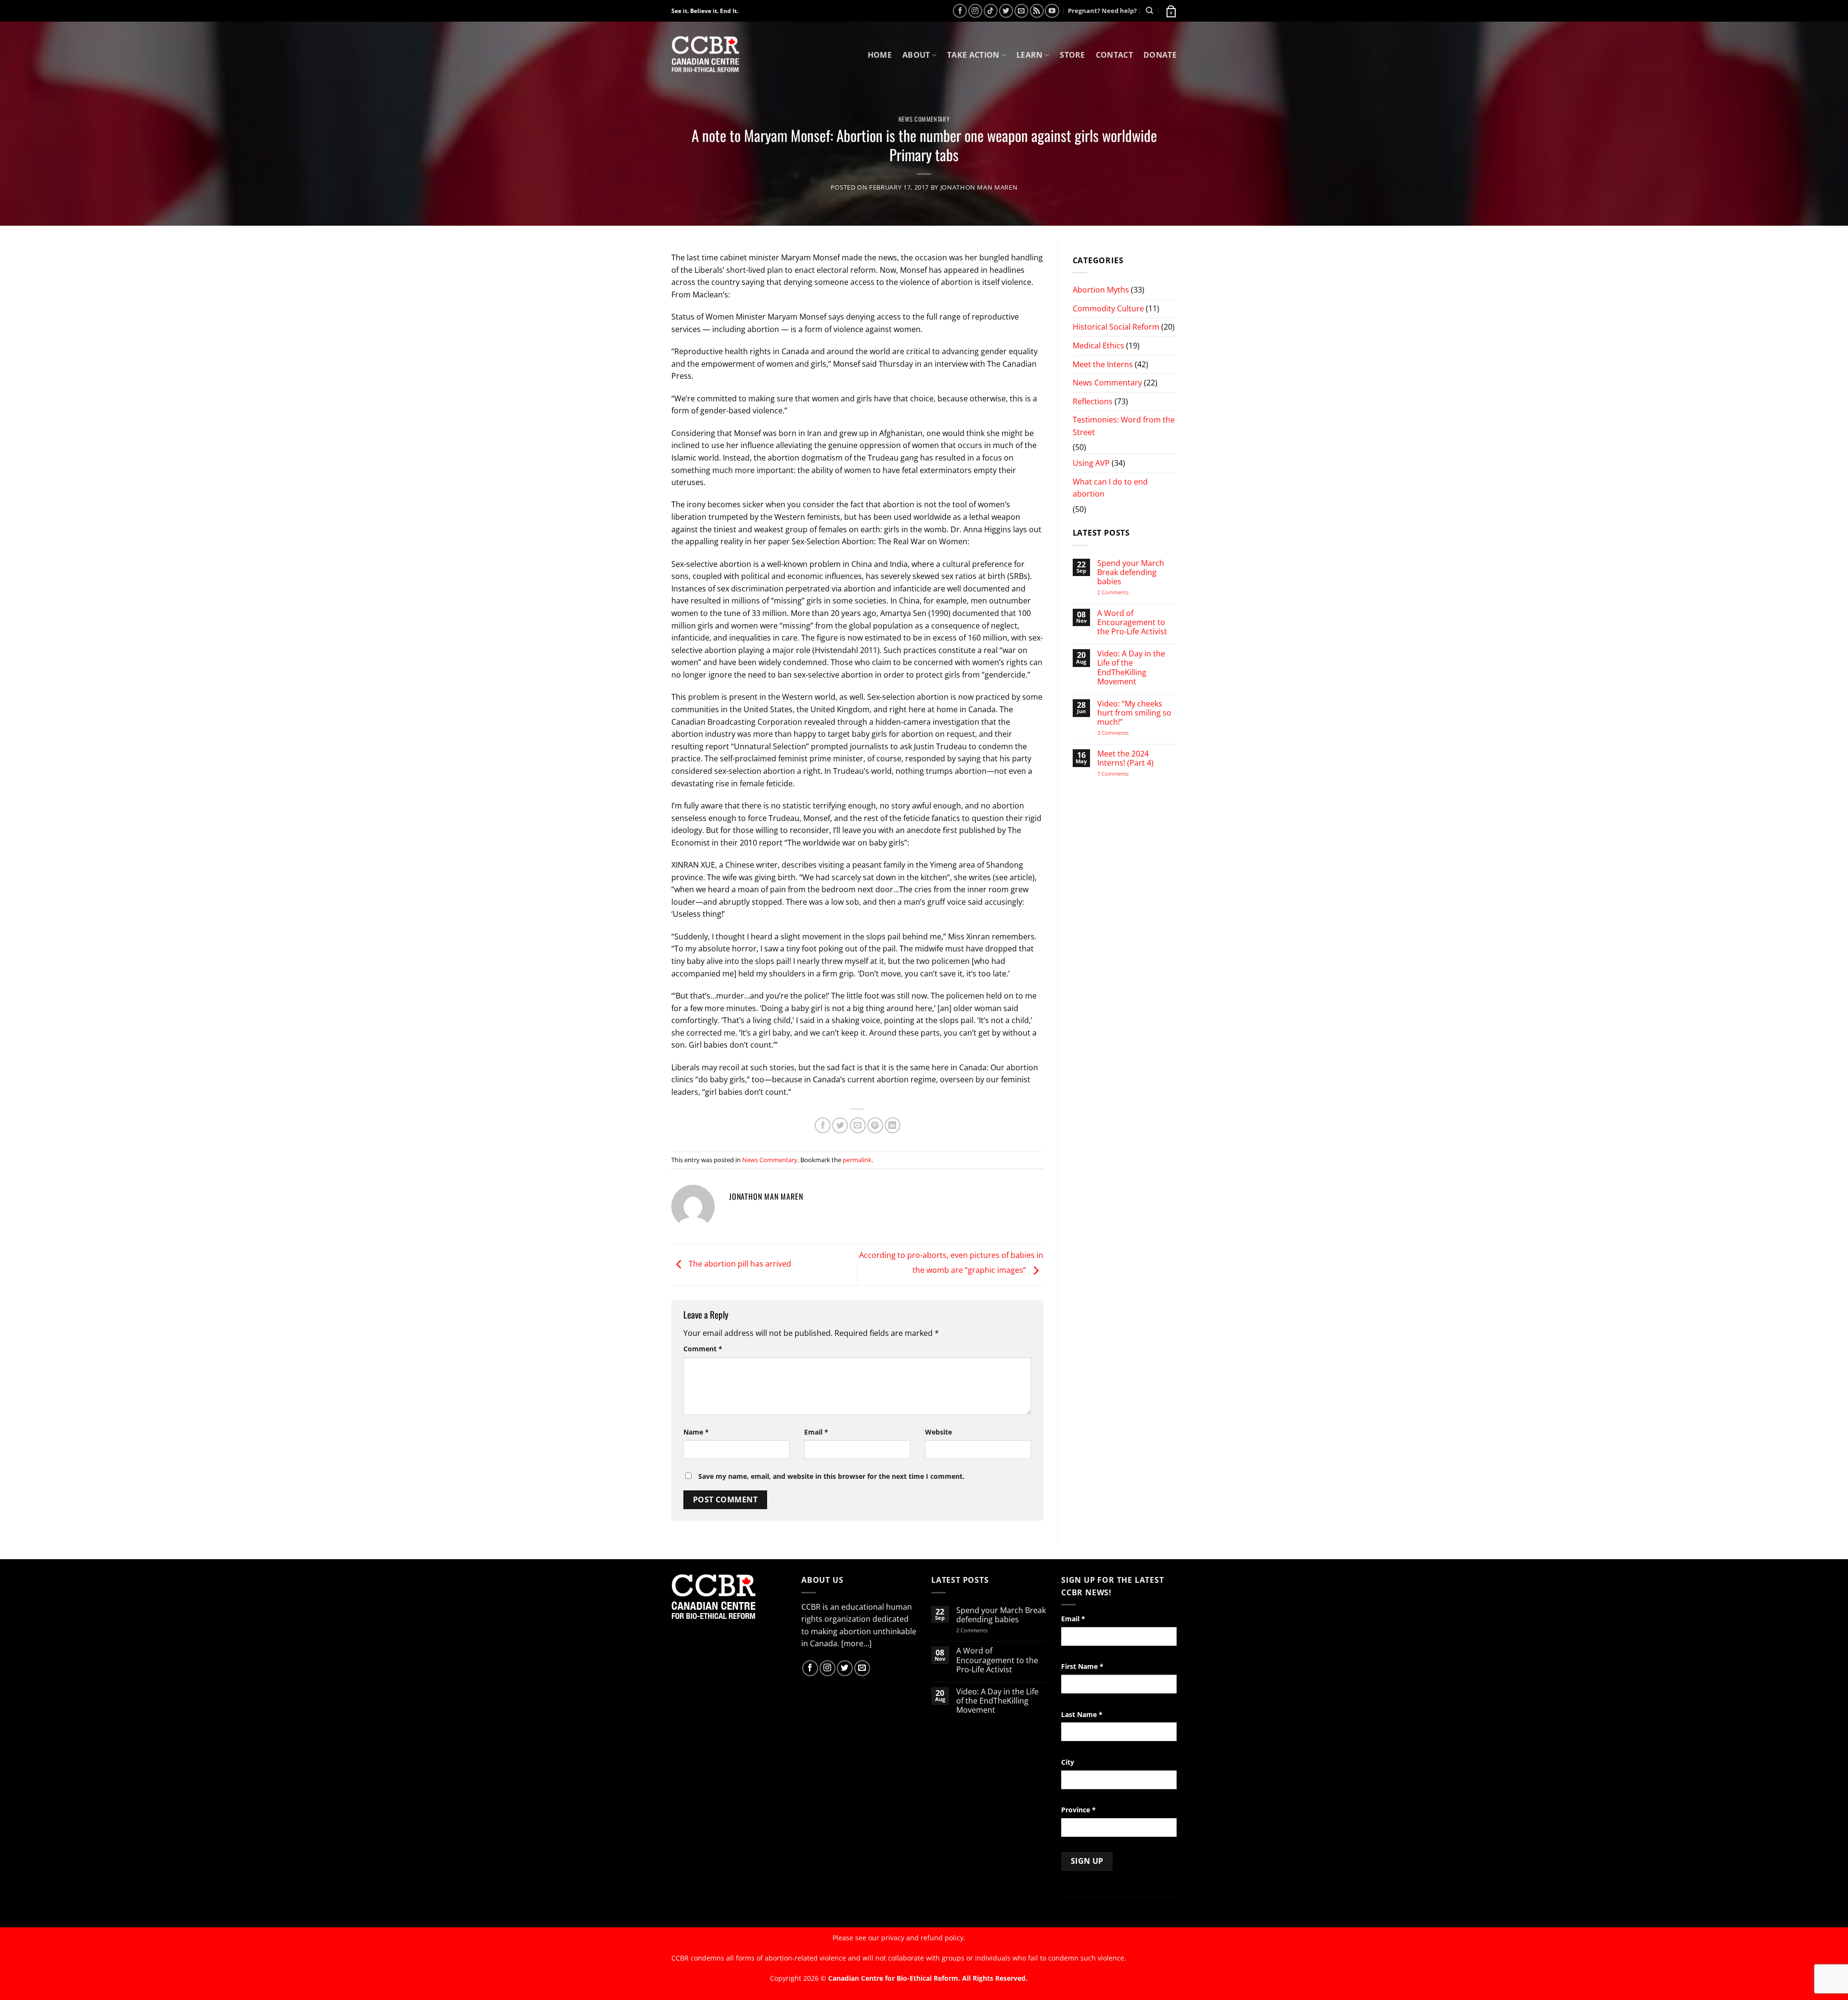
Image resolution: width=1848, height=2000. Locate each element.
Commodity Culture (1108, 308)
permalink (857, 1160)
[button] (1170, 11)
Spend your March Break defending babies (1131, 573)
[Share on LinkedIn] (892, 1125)
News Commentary (924, 119)
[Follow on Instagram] (975, 11)
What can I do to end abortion (1110, 488)
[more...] (856, 1643)
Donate (1160, 55)
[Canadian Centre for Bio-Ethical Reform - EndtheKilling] (705, 55)
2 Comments (1125, 592)
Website (938, 1432)
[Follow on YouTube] (1052, 11)
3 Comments (1122, 733)
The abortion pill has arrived (739, 1264)
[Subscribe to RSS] (1037, 11)
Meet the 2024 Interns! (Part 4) (1125, 758)
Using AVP (1091, 463)
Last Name (1082, 1714)
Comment (703, 1349)
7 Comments (1122, 774)
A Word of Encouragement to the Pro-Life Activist (1132, 623)
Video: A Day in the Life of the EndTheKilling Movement (1131, 668)
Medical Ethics (1098, 346)
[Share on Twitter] (840, 1125)
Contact (1114, 55)
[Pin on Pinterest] (875, 1125)
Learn (1030, 55)
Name (696, 1432)
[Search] (1149, 11)
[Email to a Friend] (858, 1125)
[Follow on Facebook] (960, 11)
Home (880, 55)
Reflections (1093, 401)
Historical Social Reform (1116, 327)
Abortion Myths (1101, 290)
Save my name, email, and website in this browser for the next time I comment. (831, 1476)
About (916, 55)
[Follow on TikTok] (991, 11)
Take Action (973, 55)
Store (1072, 55)
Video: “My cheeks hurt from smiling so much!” (1134, 713)
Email (816, 1432)
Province (1078, 1810)
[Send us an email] (1021, 11)
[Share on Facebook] (823, 1125)
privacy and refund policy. (923, 1938)
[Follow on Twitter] (1006, 11)
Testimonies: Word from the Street (1124, 426)
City (1068, 1762)
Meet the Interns (1103, 364)
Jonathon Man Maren (979, 187)
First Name (1082, 1666)
